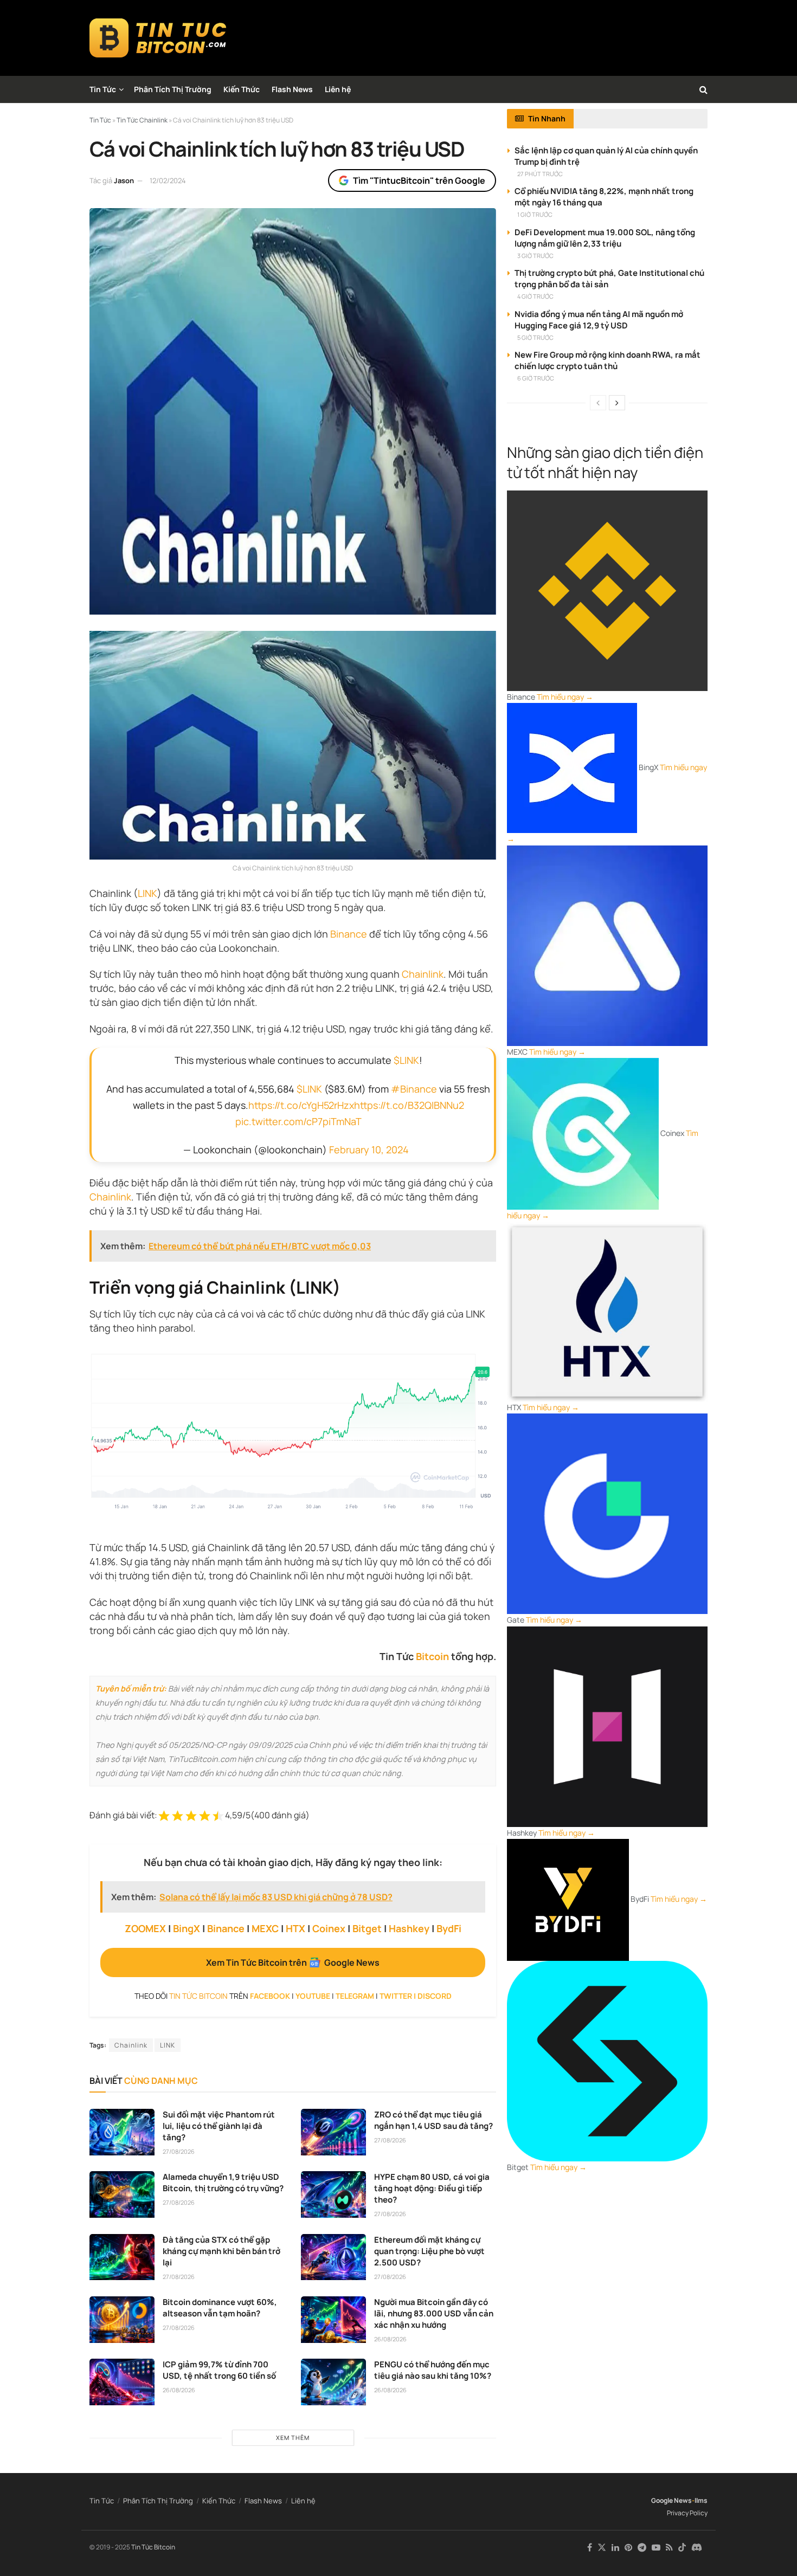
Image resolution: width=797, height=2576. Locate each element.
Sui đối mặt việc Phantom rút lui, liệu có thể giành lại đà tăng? (219, 2126)
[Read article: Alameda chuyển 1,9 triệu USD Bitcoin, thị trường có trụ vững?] (122, 2194)
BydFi (449, 1928)
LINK (147, 893)
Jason (124, 180)
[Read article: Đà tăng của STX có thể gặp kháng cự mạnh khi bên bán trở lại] (122, 2257)
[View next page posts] (617, 403)
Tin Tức (103, 89)
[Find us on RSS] (669, 2548)
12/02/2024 (168, 180)
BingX (187, 1928)
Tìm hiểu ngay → (565, 697)
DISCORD (435, 1996)
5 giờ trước (535, 337)
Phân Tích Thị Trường (173, 89)
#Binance (414, 1089)
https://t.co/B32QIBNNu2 (409, 1105)
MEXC (265, 1928)
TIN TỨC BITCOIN (198, 1996)
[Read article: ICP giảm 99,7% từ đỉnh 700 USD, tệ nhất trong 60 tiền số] (122, 2382)
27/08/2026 (179, 2151)
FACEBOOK (270, 1996)
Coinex (329, 1928)
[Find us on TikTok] (682, 2548)
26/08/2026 (390, 2339)
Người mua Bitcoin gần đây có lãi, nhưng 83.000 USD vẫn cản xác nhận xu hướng (434, 2313)
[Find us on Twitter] (602, 2548)
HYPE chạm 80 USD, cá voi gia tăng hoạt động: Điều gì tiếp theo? (432, 2188)
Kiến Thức (242, 89)
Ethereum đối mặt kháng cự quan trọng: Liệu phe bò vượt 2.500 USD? (429, 2251)
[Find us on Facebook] (590, 2548)
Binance (349, 934)
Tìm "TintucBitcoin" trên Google (419, 180)
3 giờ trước (535, 256)
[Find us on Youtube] (656, 2548)
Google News (671, 2500)
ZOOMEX (145, 1928)
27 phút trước (540, 174)
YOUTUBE (313, 1996)
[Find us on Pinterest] (628, 2548)
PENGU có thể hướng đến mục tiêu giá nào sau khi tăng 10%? (433, 2370)
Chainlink (423, 974)
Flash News (292, 89)
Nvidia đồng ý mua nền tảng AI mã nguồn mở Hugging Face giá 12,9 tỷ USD (599, 320)
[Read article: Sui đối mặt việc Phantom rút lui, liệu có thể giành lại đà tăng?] (122, 2132)
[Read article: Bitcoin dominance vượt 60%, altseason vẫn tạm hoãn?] (122, 2320)
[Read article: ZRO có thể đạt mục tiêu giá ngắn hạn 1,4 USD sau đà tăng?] (333, 2132)
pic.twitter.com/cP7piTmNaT (298, 1121)
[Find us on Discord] (697, 2548)
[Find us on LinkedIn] (615, 2548)
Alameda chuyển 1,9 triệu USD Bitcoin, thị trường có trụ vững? (223, 2183)
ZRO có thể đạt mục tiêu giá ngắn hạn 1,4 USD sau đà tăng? (433, 2120)
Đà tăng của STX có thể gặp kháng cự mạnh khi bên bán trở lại (221, 2251)
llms (701, 2500)
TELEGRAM (355, 1996)
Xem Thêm (293, 2438)
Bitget (367, 1928)
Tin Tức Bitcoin (153, 2547)
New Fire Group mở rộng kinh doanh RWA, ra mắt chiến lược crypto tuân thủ (608, 360)
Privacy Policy (687, 2513)
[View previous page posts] (598, 403)
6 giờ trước (536, 378)
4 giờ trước (535, 296)
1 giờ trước (535, 214)
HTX (295, 1928)
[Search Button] (703, 89)
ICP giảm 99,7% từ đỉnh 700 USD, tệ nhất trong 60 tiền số (219, 2370)
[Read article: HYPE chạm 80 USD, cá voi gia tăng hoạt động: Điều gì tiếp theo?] (333, 2194)
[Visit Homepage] (158, 38)
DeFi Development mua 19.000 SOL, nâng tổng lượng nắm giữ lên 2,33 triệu (605, 238)
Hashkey (409, 1928)
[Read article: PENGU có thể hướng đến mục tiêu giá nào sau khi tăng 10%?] (333, 2382)
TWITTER (396, 1996)
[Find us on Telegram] (642, 2548)
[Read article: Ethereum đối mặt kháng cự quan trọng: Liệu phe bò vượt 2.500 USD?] (333, 2257)
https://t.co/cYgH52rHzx (301, 1105)
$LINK (406, 1060)
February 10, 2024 (369, 1150)
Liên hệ (338, 89)
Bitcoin (432, 1656)
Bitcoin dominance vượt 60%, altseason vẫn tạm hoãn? (220, 2308)
